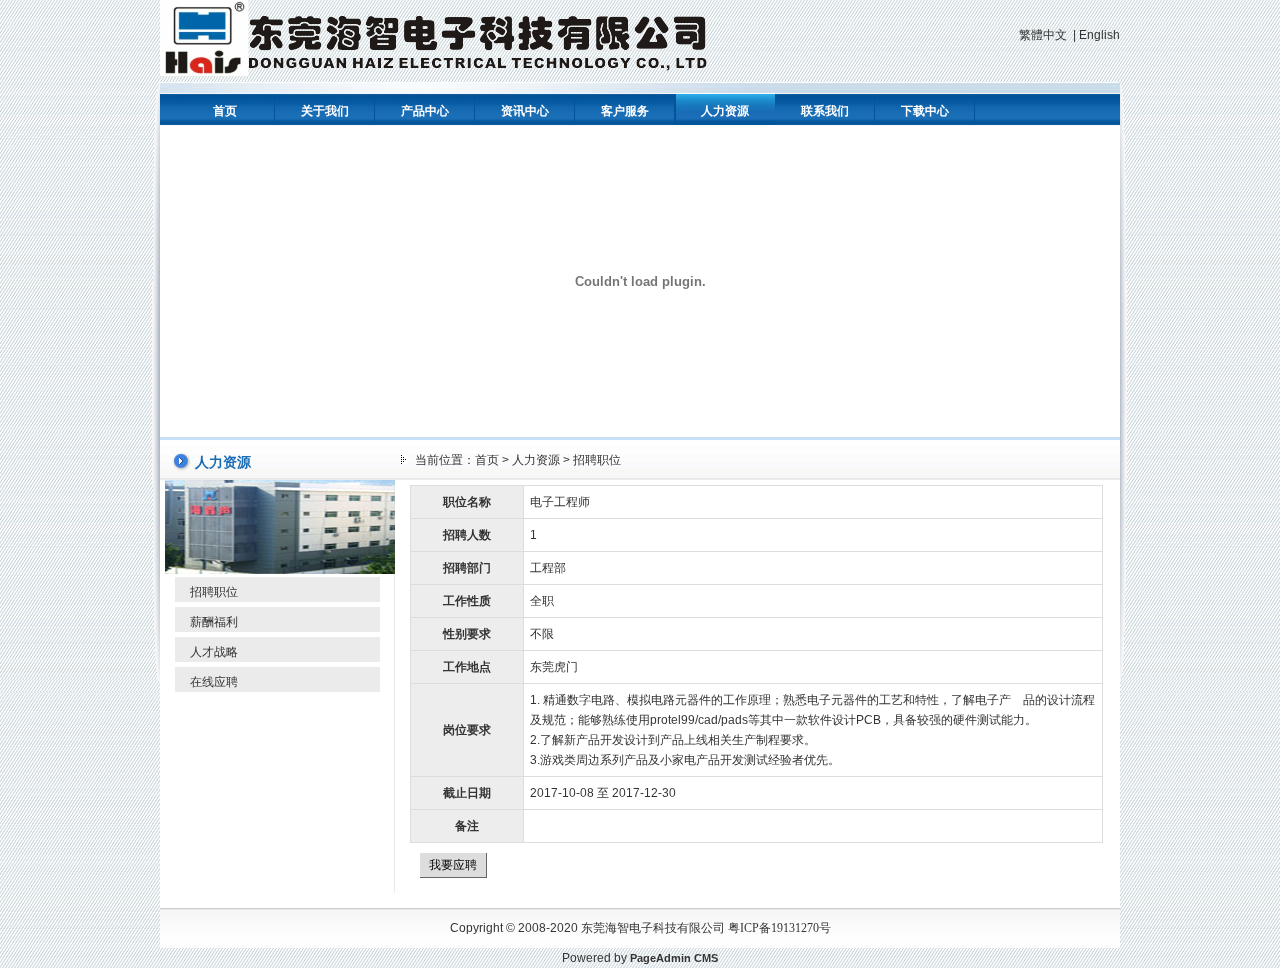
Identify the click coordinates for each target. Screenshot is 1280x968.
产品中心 (425, 111)
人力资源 (725, 111)
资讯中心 (525, 111)
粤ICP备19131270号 (779, 928)
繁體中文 (1043, 35)
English (1099, 35)
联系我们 (825, 111)
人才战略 (214, 652)
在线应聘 (214, 682)
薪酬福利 (214, 622)
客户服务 (625, 111)
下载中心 (925, 111)
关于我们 (325, 111)
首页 (225, 111)
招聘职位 (214, 592)
